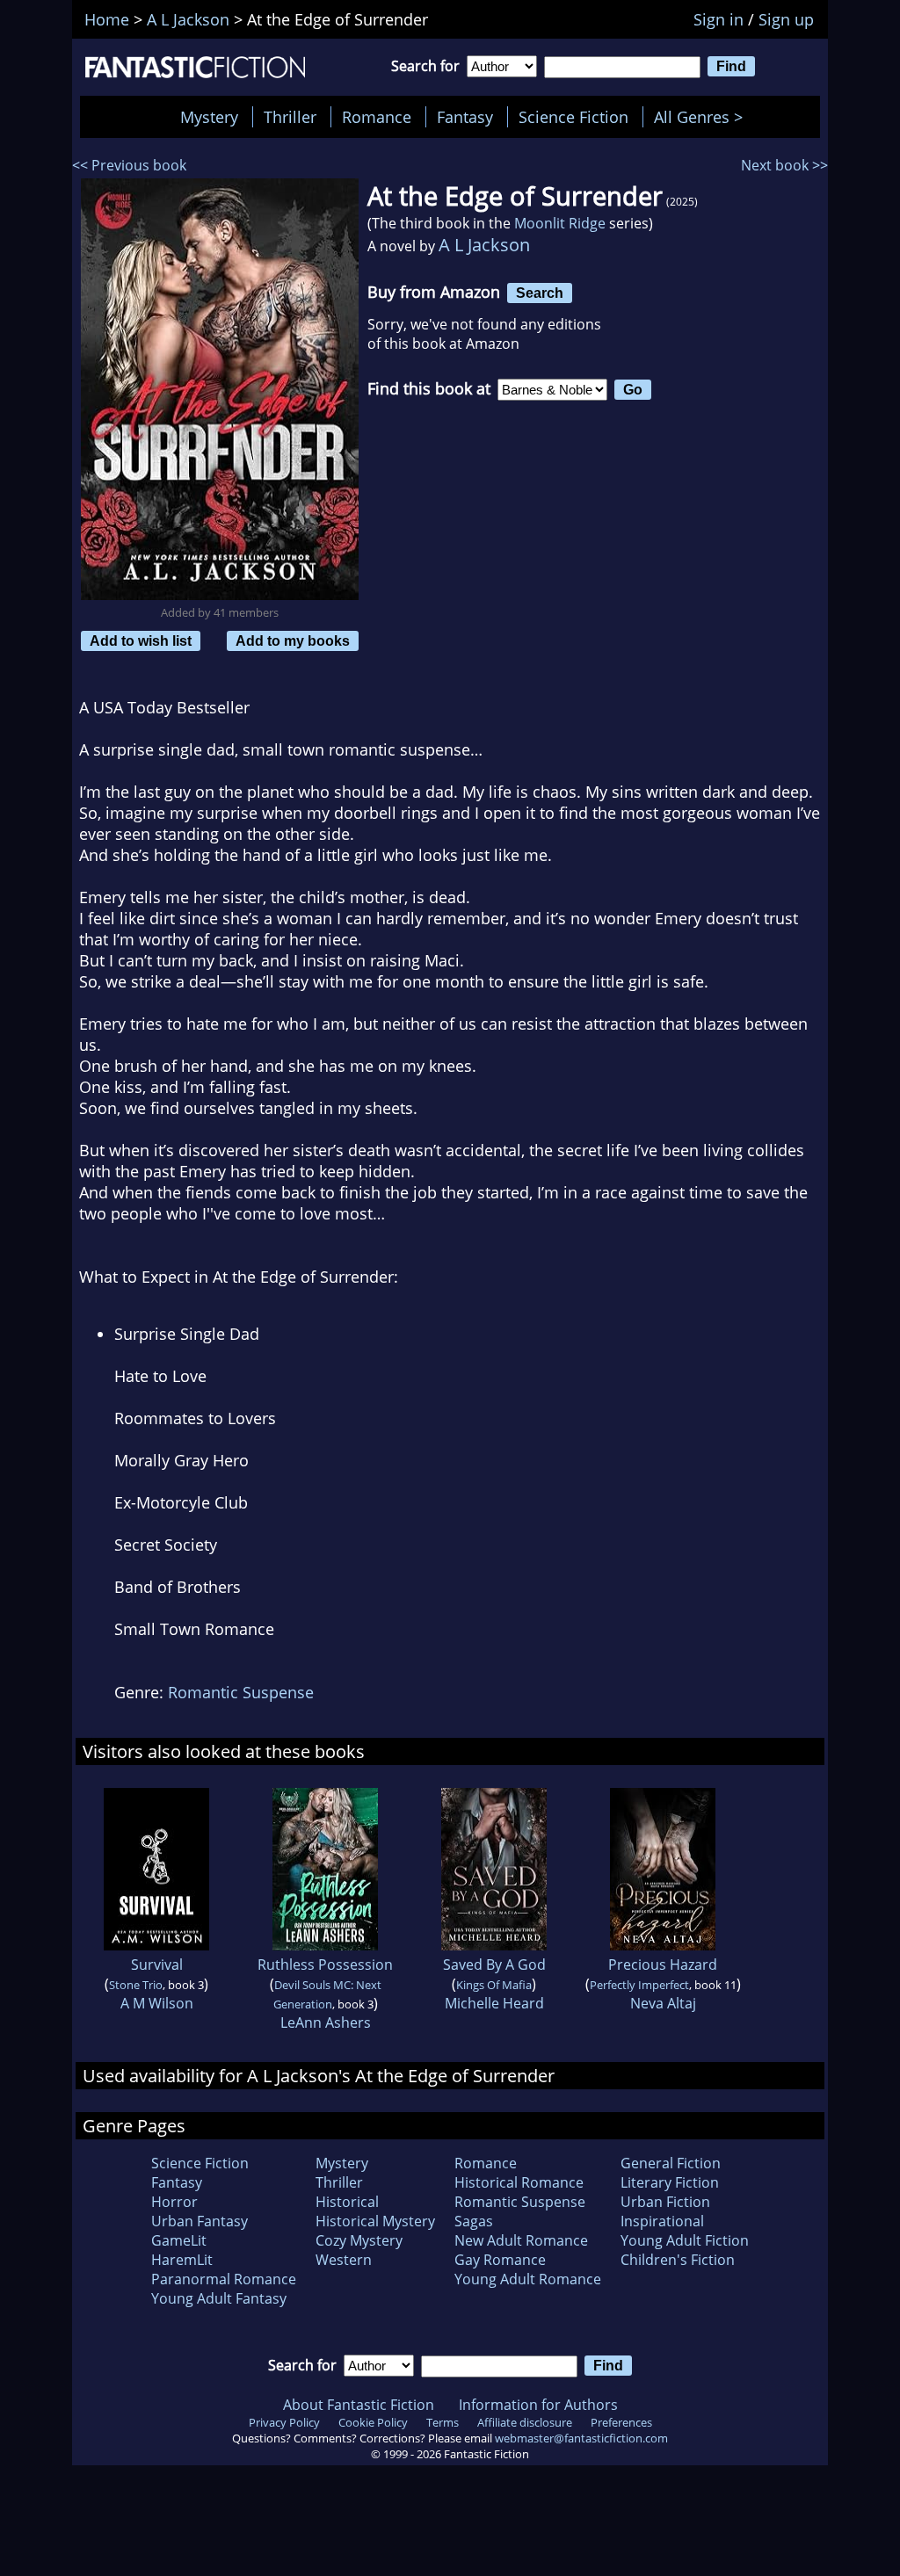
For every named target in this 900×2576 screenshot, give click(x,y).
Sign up (786, 19)
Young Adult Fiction (685, 2240)
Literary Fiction (670, 2182)
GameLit (179, 2240)
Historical (347, 2202)
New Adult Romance (521, 2240)
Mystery (209, 117)
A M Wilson (157, 2003)
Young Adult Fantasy (219, 2298)
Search (540, 293)
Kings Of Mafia (494, 1985)
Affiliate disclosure (525, 2422)
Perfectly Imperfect (639, 1985)
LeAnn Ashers (326, 2022)
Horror (174, 2202)
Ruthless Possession (325, 1965)
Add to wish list (141, 640)
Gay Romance (500, 2260)
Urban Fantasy (200, 2221)
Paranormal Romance (224, 2279)
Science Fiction (573, 117)
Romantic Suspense (241, 1692)
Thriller (290, 117)
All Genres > (703, 117)
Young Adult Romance (528, 2279)
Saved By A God (494, 1965)
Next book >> (784, 165)
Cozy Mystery (359, 2240)
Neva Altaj (663, 2003)
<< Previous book (129, 165)
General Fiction (671, 2163)
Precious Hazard (663, 1965)
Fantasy (465, 117)
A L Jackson (484, 245)
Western (344, 2260)
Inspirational (662, 2221)
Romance (377, 117)
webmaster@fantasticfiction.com (581, 2438)
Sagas (474, 2221)
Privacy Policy (284, 2422)
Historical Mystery (375, 2221)
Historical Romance (519, 2182)
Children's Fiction (678, 2260)
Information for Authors (538, 2405)
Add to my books (293, 640)
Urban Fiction (665, 2202)
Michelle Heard (494, 2003)
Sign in (719, 19)
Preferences (621, 2422)
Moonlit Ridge (560, 223)
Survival (157, 1965)
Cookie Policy (373, 2422)
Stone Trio (136, 1985)
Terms (443, 2422)
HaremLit (182, 2260)
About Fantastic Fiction (359, 2405)
